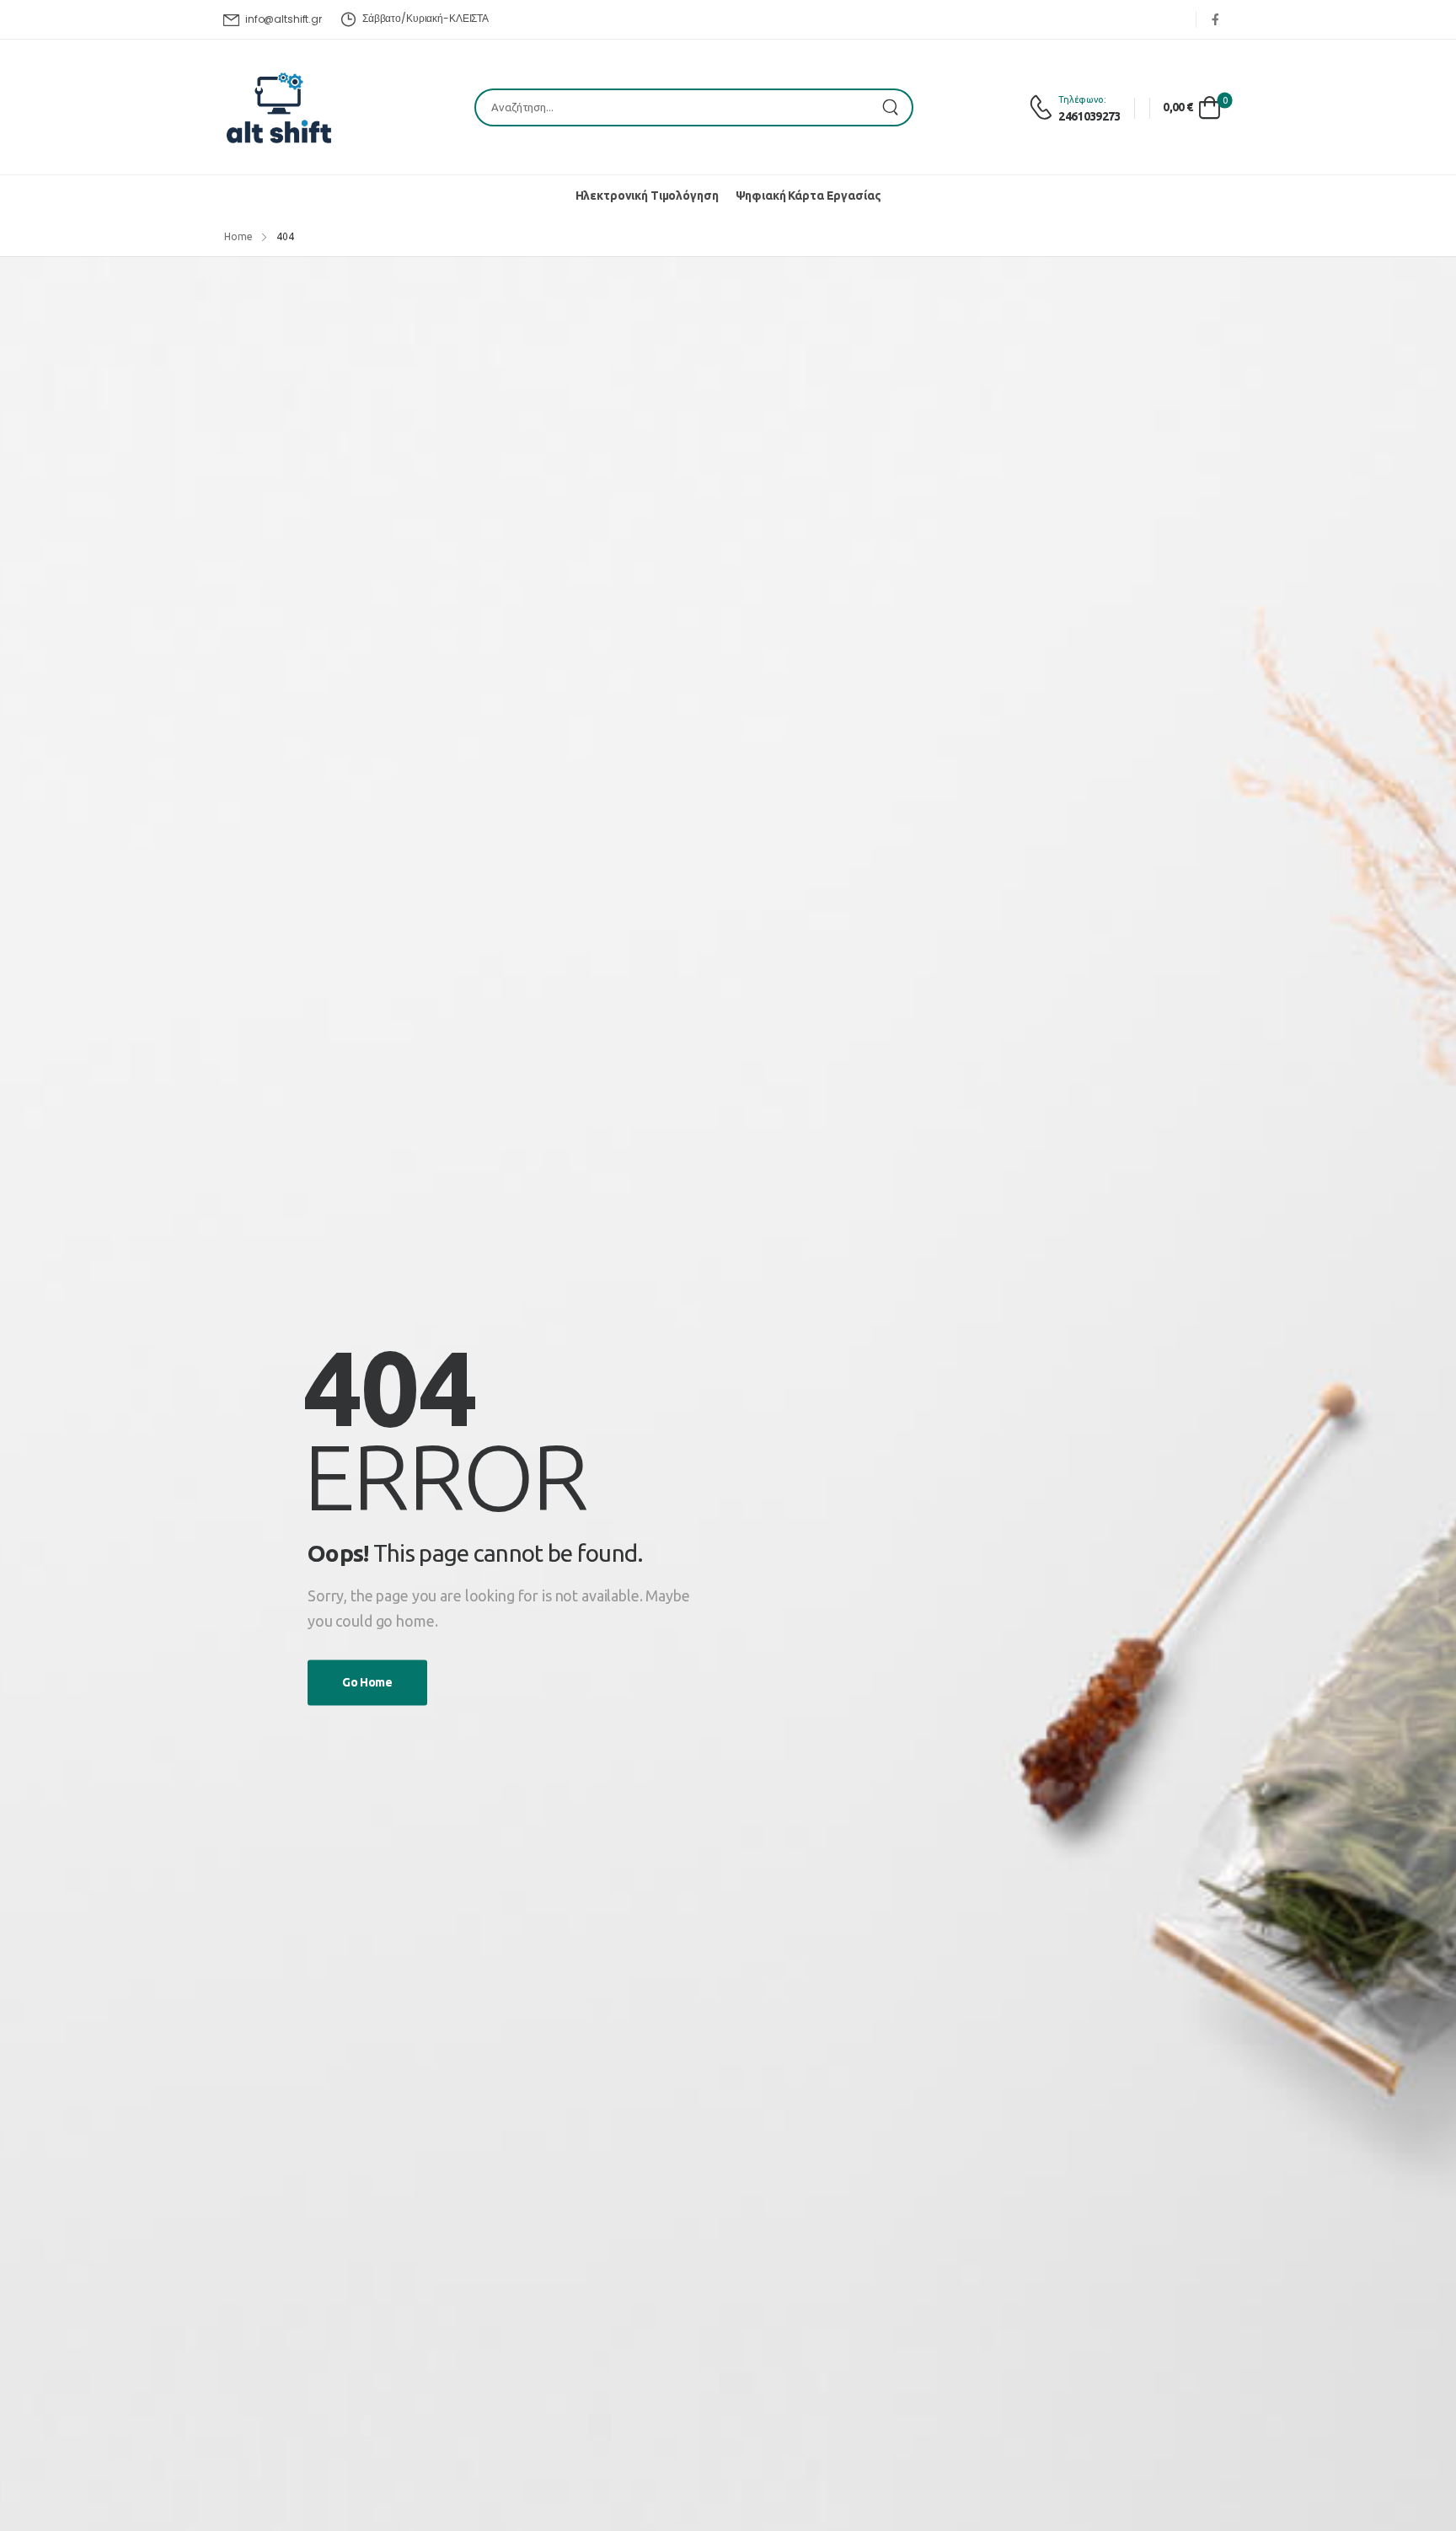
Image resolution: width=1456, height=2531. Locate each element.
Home (238, 236)
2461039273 (1089, 116)
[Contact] (1044, 108)
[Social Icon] (1215, 19)
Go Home (367, 1682)
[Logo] (279, 108)
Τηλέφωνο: (1082, 99)
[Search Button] (895, 107)
